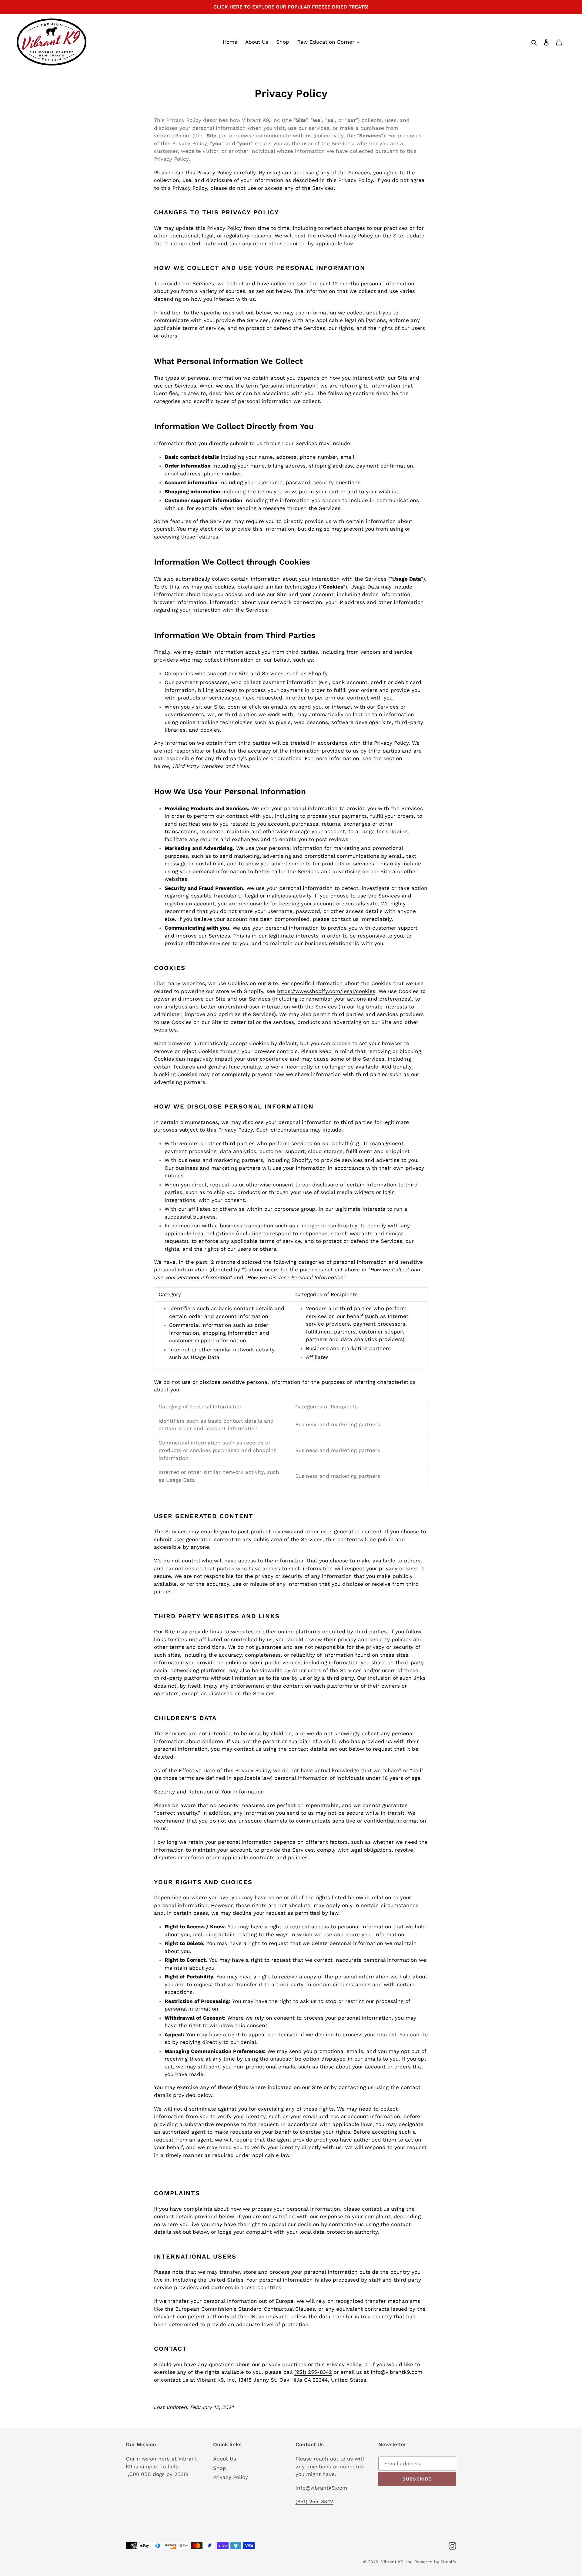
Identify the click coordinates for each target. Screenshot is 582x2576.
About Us (225, 2459)
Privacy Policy (231, 2477)
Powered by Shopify (435, 2562)
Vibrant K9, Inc (397, 2562)
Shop (220, 2468)
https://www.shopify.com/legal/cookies (326, 991)
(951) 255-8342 (313, 2372)
